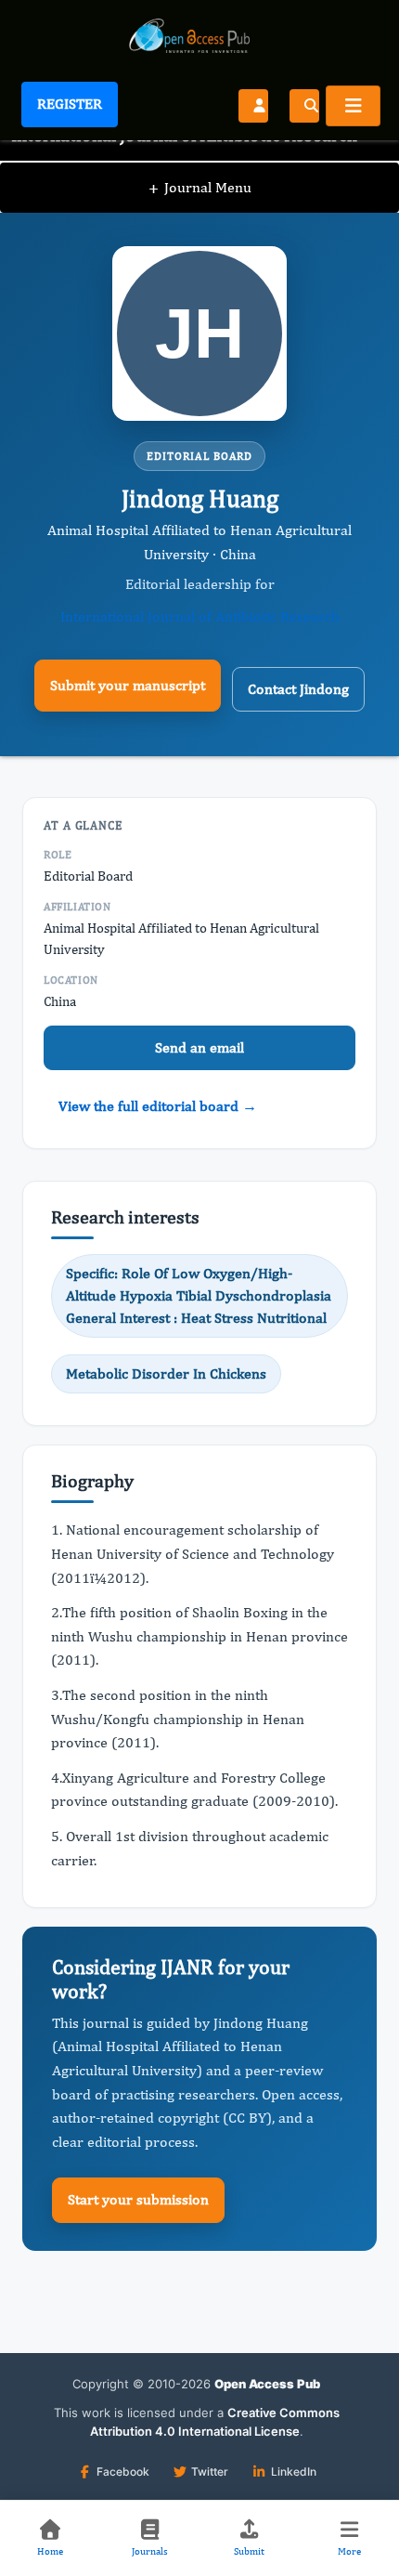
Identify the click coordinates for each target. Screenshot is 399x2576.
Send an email (199, 1047)
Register (70, 104)
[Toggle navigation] (353, 106)
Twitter (210, 2471)
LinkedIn (294, 2471)
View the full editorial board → (158, 1106)
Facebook (123, 2471)
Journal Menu (200, 187)
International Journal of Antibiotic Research (200, 616)
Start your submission (138, 2199)
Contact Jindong (298, 689)
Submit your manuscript (128, 685)
